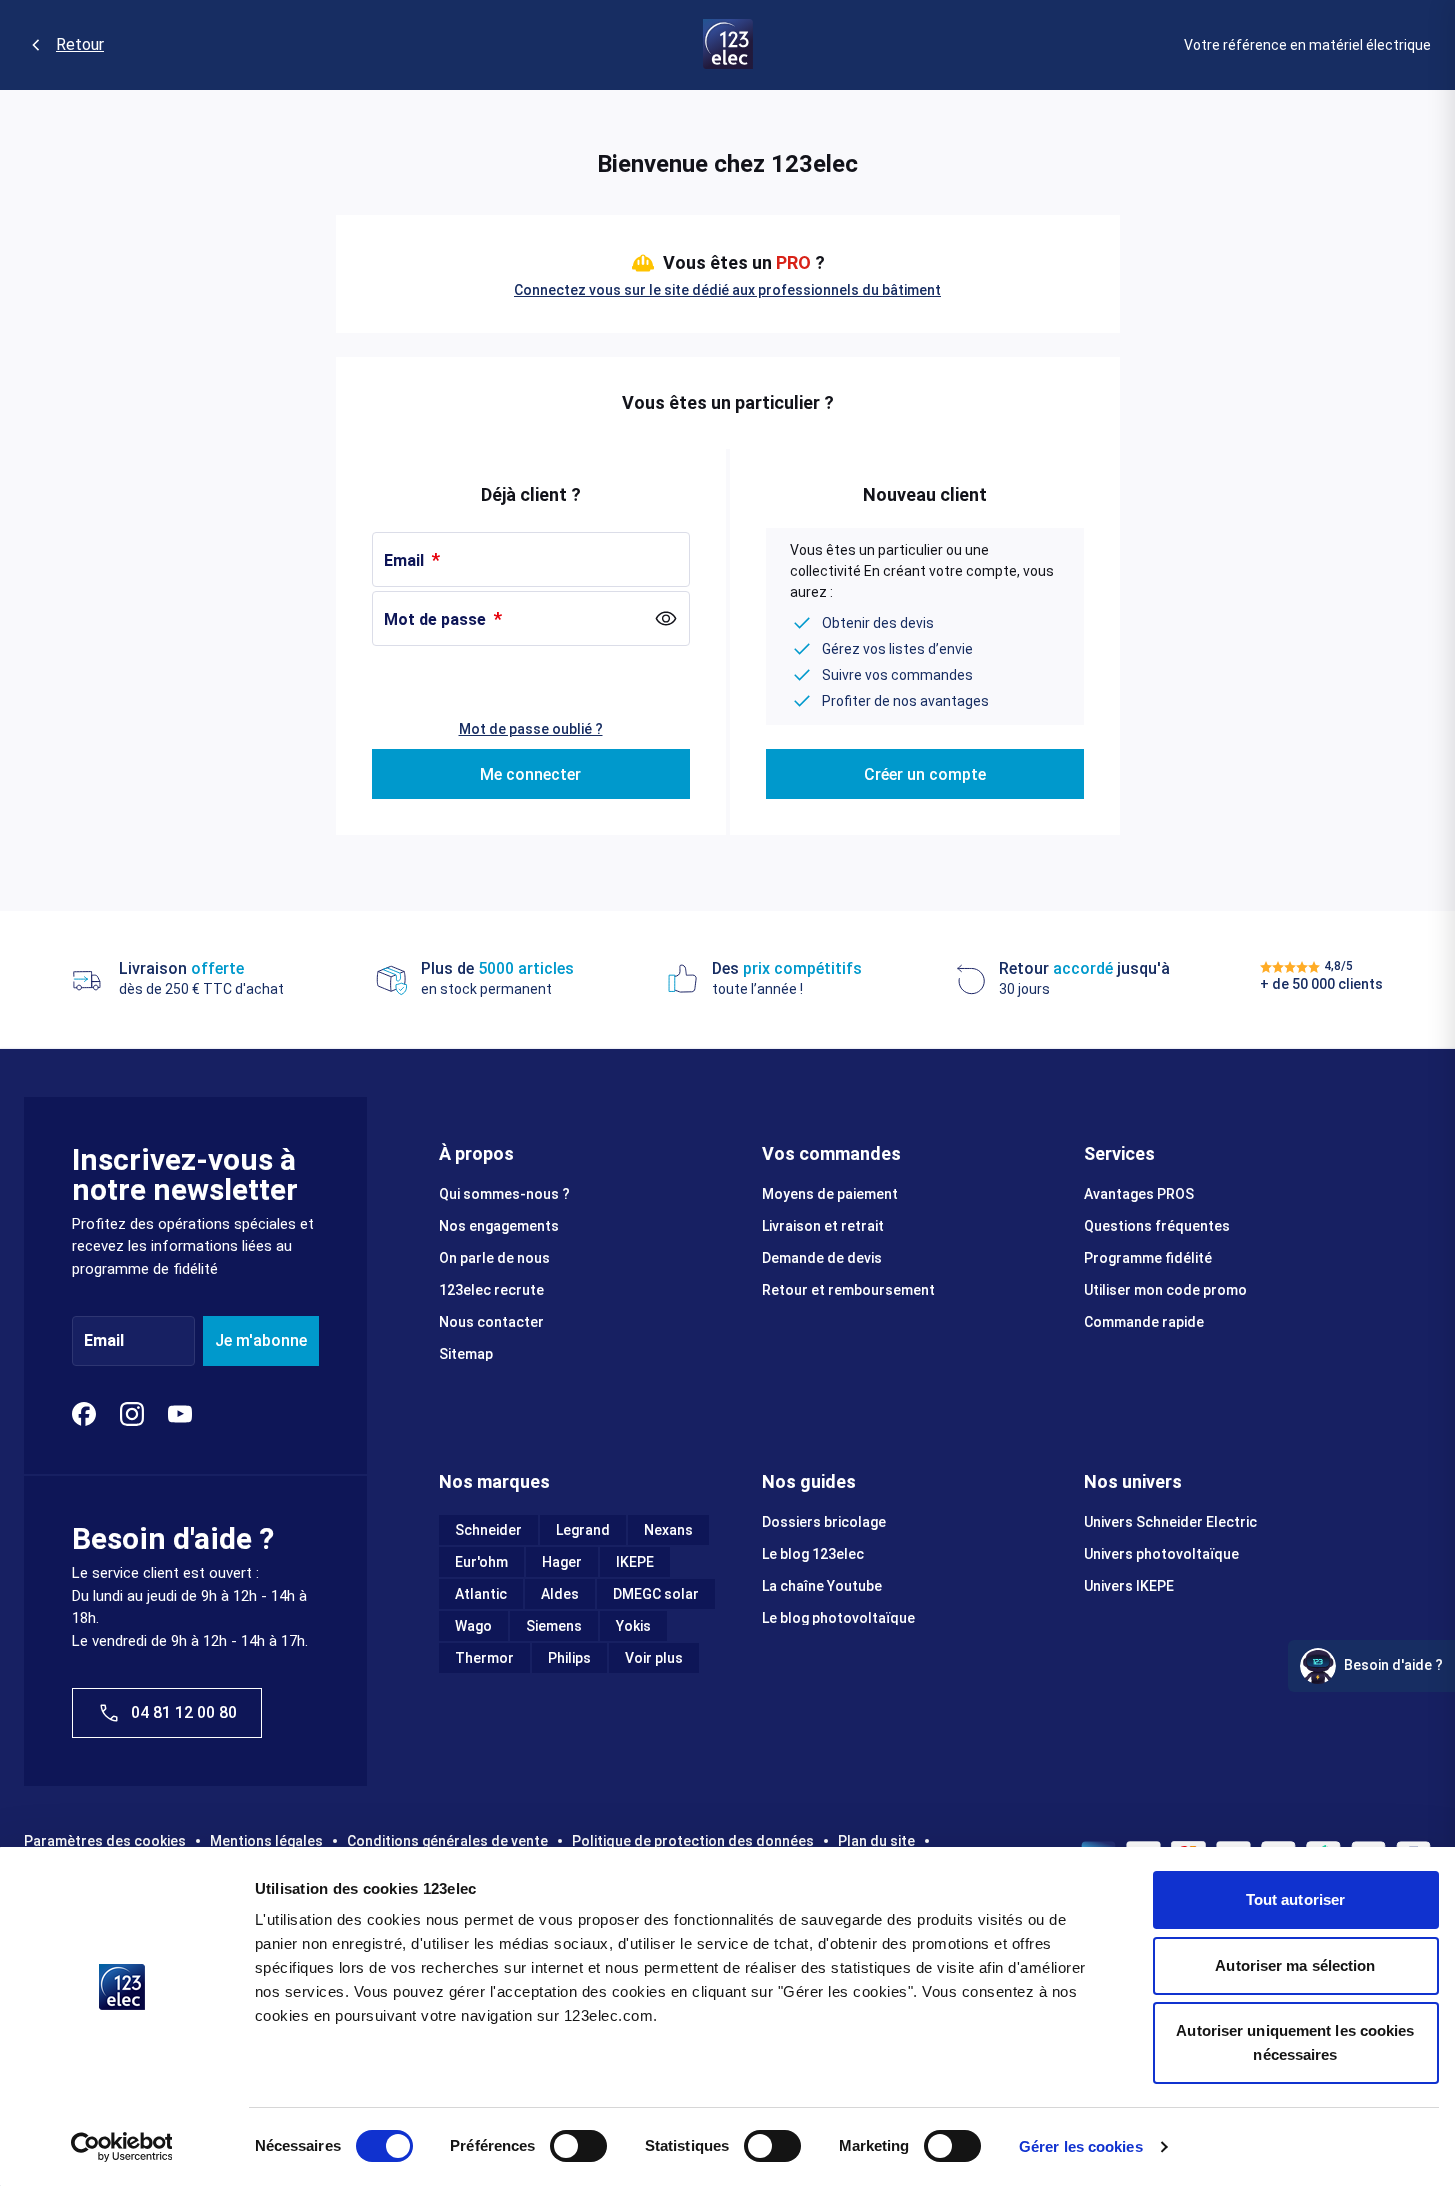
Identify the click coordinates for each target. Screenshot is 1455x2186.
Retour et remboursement (848, 1290)
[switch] (578, 2146)
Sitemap (466, 1354)
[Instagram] (132, 1414)
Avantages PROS (1139, 1194)
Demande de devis (822, 1258)
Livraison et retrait (823, 1226)
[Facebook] (84, 1414)
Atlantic (481, 1594)
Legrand (583, 1530)
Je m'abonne (261, 1340)
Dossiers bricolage (824, 1522)
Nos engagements (499, 1226)
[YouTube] (180, 1414)
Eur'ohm (481, 1562)
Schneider (488, 1530)
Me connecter (530, 774)
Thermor (484, 1658)
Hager (562, 1562)
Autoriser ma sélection (1295, 1965)
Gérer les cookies (1081, 2146)
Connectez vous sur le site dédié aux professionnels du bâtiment (727, 290)
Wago (473, 1626)
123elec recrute (491, 1290)
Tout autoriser (1295, 1899)
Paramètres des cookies (105, 1841)
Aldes (560, 1594)
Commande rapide (1144, 1322)
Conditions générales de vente (447, 1841)
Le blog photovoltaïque (838, 1618)
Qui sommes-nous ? (504, 1194)
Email (406, 560)
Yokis (633, 1626)
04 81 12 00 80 (184, 1712)
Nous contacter (491, 1322)
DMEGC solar (656, 1594)
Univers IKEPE (1129, 1586)
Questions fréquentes (1157, 1226)
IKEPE (635, 1562)
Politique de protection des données (693, 1841)
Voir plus (654, 1658)
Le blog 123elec (813, 1554)
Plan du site (876, 1841)
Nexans (668, 1530)
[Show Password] (666, 619)
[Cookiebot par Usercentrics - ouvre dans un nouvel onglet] (121, 2147)
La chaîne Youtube (822, 1586)
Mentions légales (266, 1841)
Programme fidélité (1148, 1258)
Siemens (554, 1626)
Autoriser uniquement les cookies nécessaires (1295, 2042)
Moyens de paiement (830, 1194)
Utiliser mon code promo (1165, 1290)
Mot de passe (437, 619)
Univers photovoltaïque (1161, 1554)
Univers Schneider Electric (1170, 1522)
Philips (569, 1658)
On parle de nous (494, 1258)
